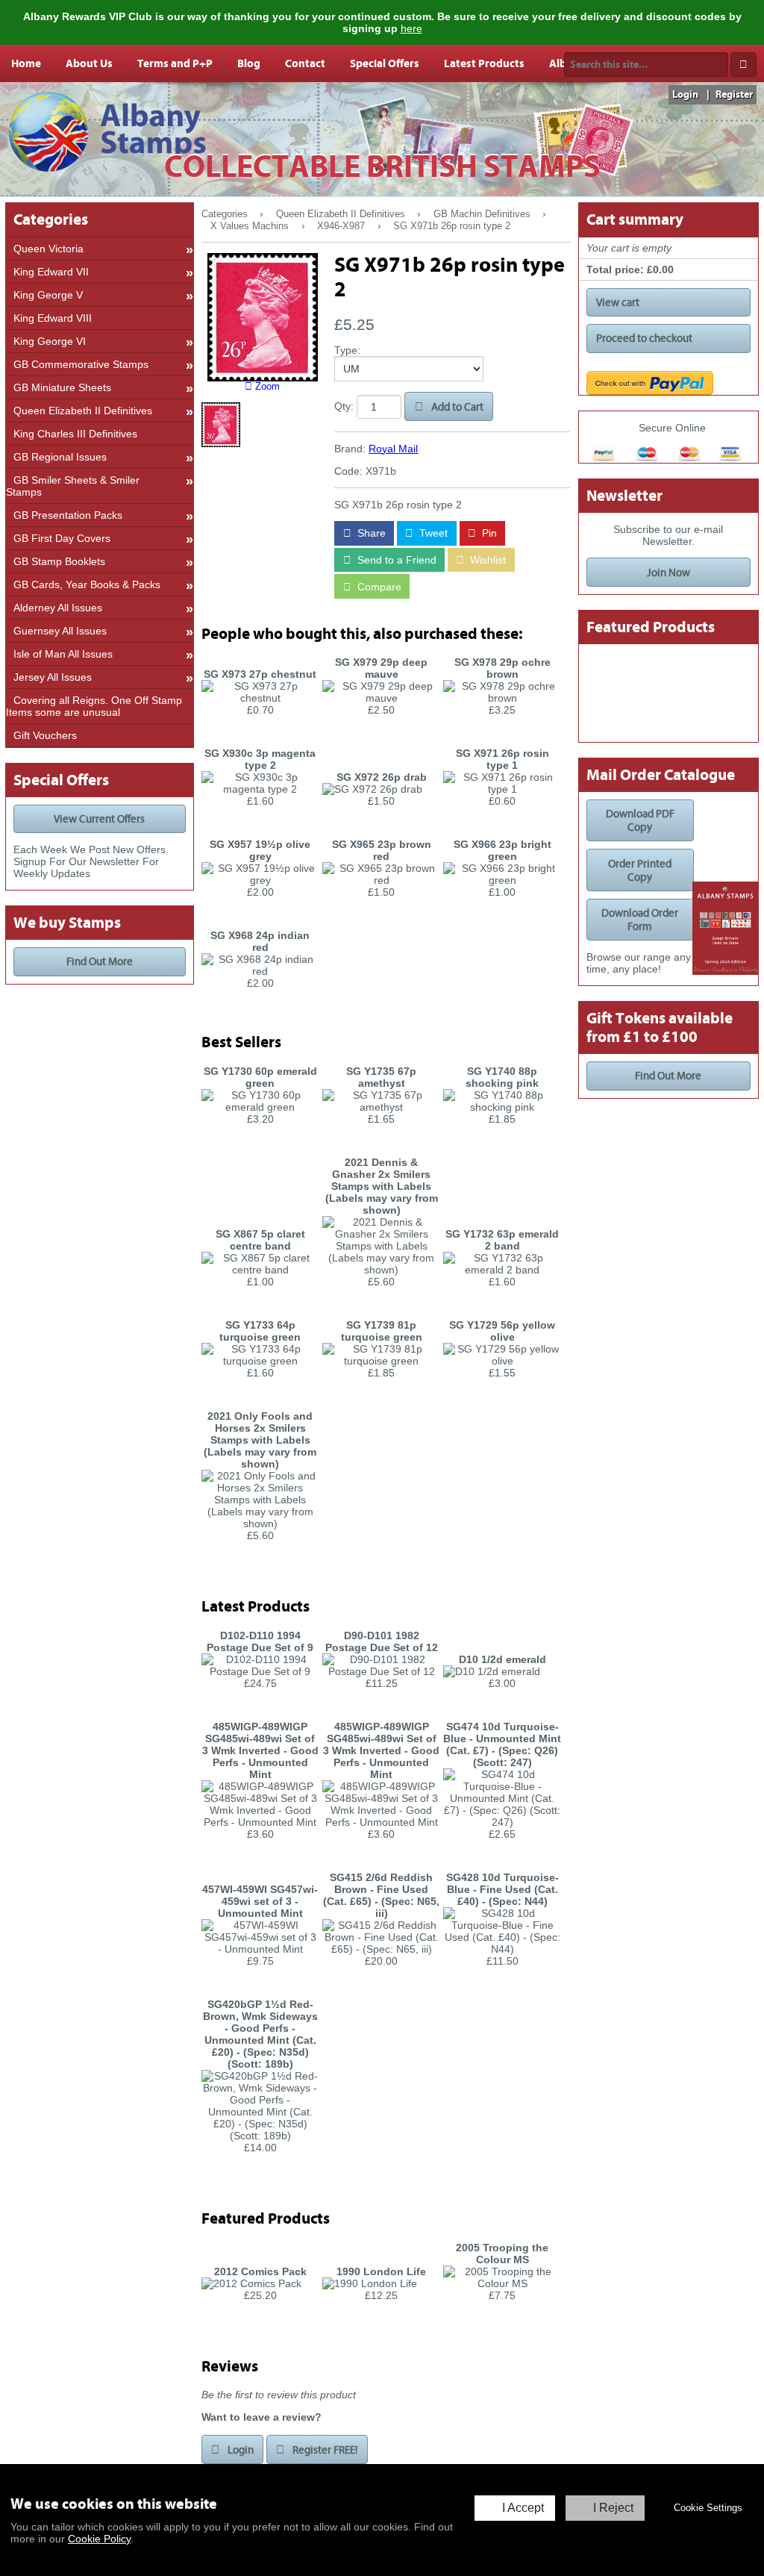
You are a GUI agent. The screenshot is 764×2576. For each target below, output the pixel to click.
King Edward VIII (53, 318)
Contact (305, 63)
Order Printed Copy (640, 870)
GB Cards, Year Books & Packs (87, 584)
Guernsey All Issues (60, 631)
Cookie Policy (99, 2539)
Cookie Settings (708, 2508)
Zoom (266, 387)
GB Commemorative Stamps (81, 364)
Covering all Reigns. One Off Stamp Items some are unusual (94, 706)
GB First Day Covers (62, 538)
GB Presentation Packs (68, 515)
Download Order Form (640, 920)
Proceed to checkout (644, 338)
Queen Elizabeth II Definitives (341, 214)
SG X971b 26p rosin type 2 (452, 226)
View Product (260, 734)
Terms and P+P (175, 63)
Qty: (344, 407)
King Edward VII (51, 272)
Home (26, 63)
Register (734, 95)
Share (370, 533)
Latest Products (484, 63)
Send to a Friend (395, 560)
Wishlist (486, 560)
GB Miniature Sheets (62, 387)
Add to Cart (456, 407)
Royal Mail (393, 449)
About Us (89, 63)
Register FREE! (324, 2450)
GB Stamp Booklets (59, 561)
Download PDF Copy (640, 820)
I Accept (523, 2508)
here (411, 28)
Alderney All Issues (58, 608)
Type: (347, 350)
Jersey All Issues (53, 677)
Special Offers (385, 63)
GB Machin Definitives (482, 214)
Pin (488, 533)
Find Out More (100, 961)
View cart (618, 302)
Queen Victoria (48, 249)
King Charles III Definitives (75, 434)
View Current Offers (99, 819)
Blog (249, 63)
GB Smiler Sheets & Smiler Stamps (73, 486)
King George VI (50, 341)
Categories (225, 214)
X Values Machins (250, 226)
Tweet (432, 533)
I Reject (613, 2508)
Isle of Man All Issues (63, 654)
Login (685, 95)
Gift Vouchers (45, 735)
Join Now (668, 573)
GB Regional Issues (60, 457)
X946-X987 (341, 226)
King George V (48, 295)
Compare (378, 587)
